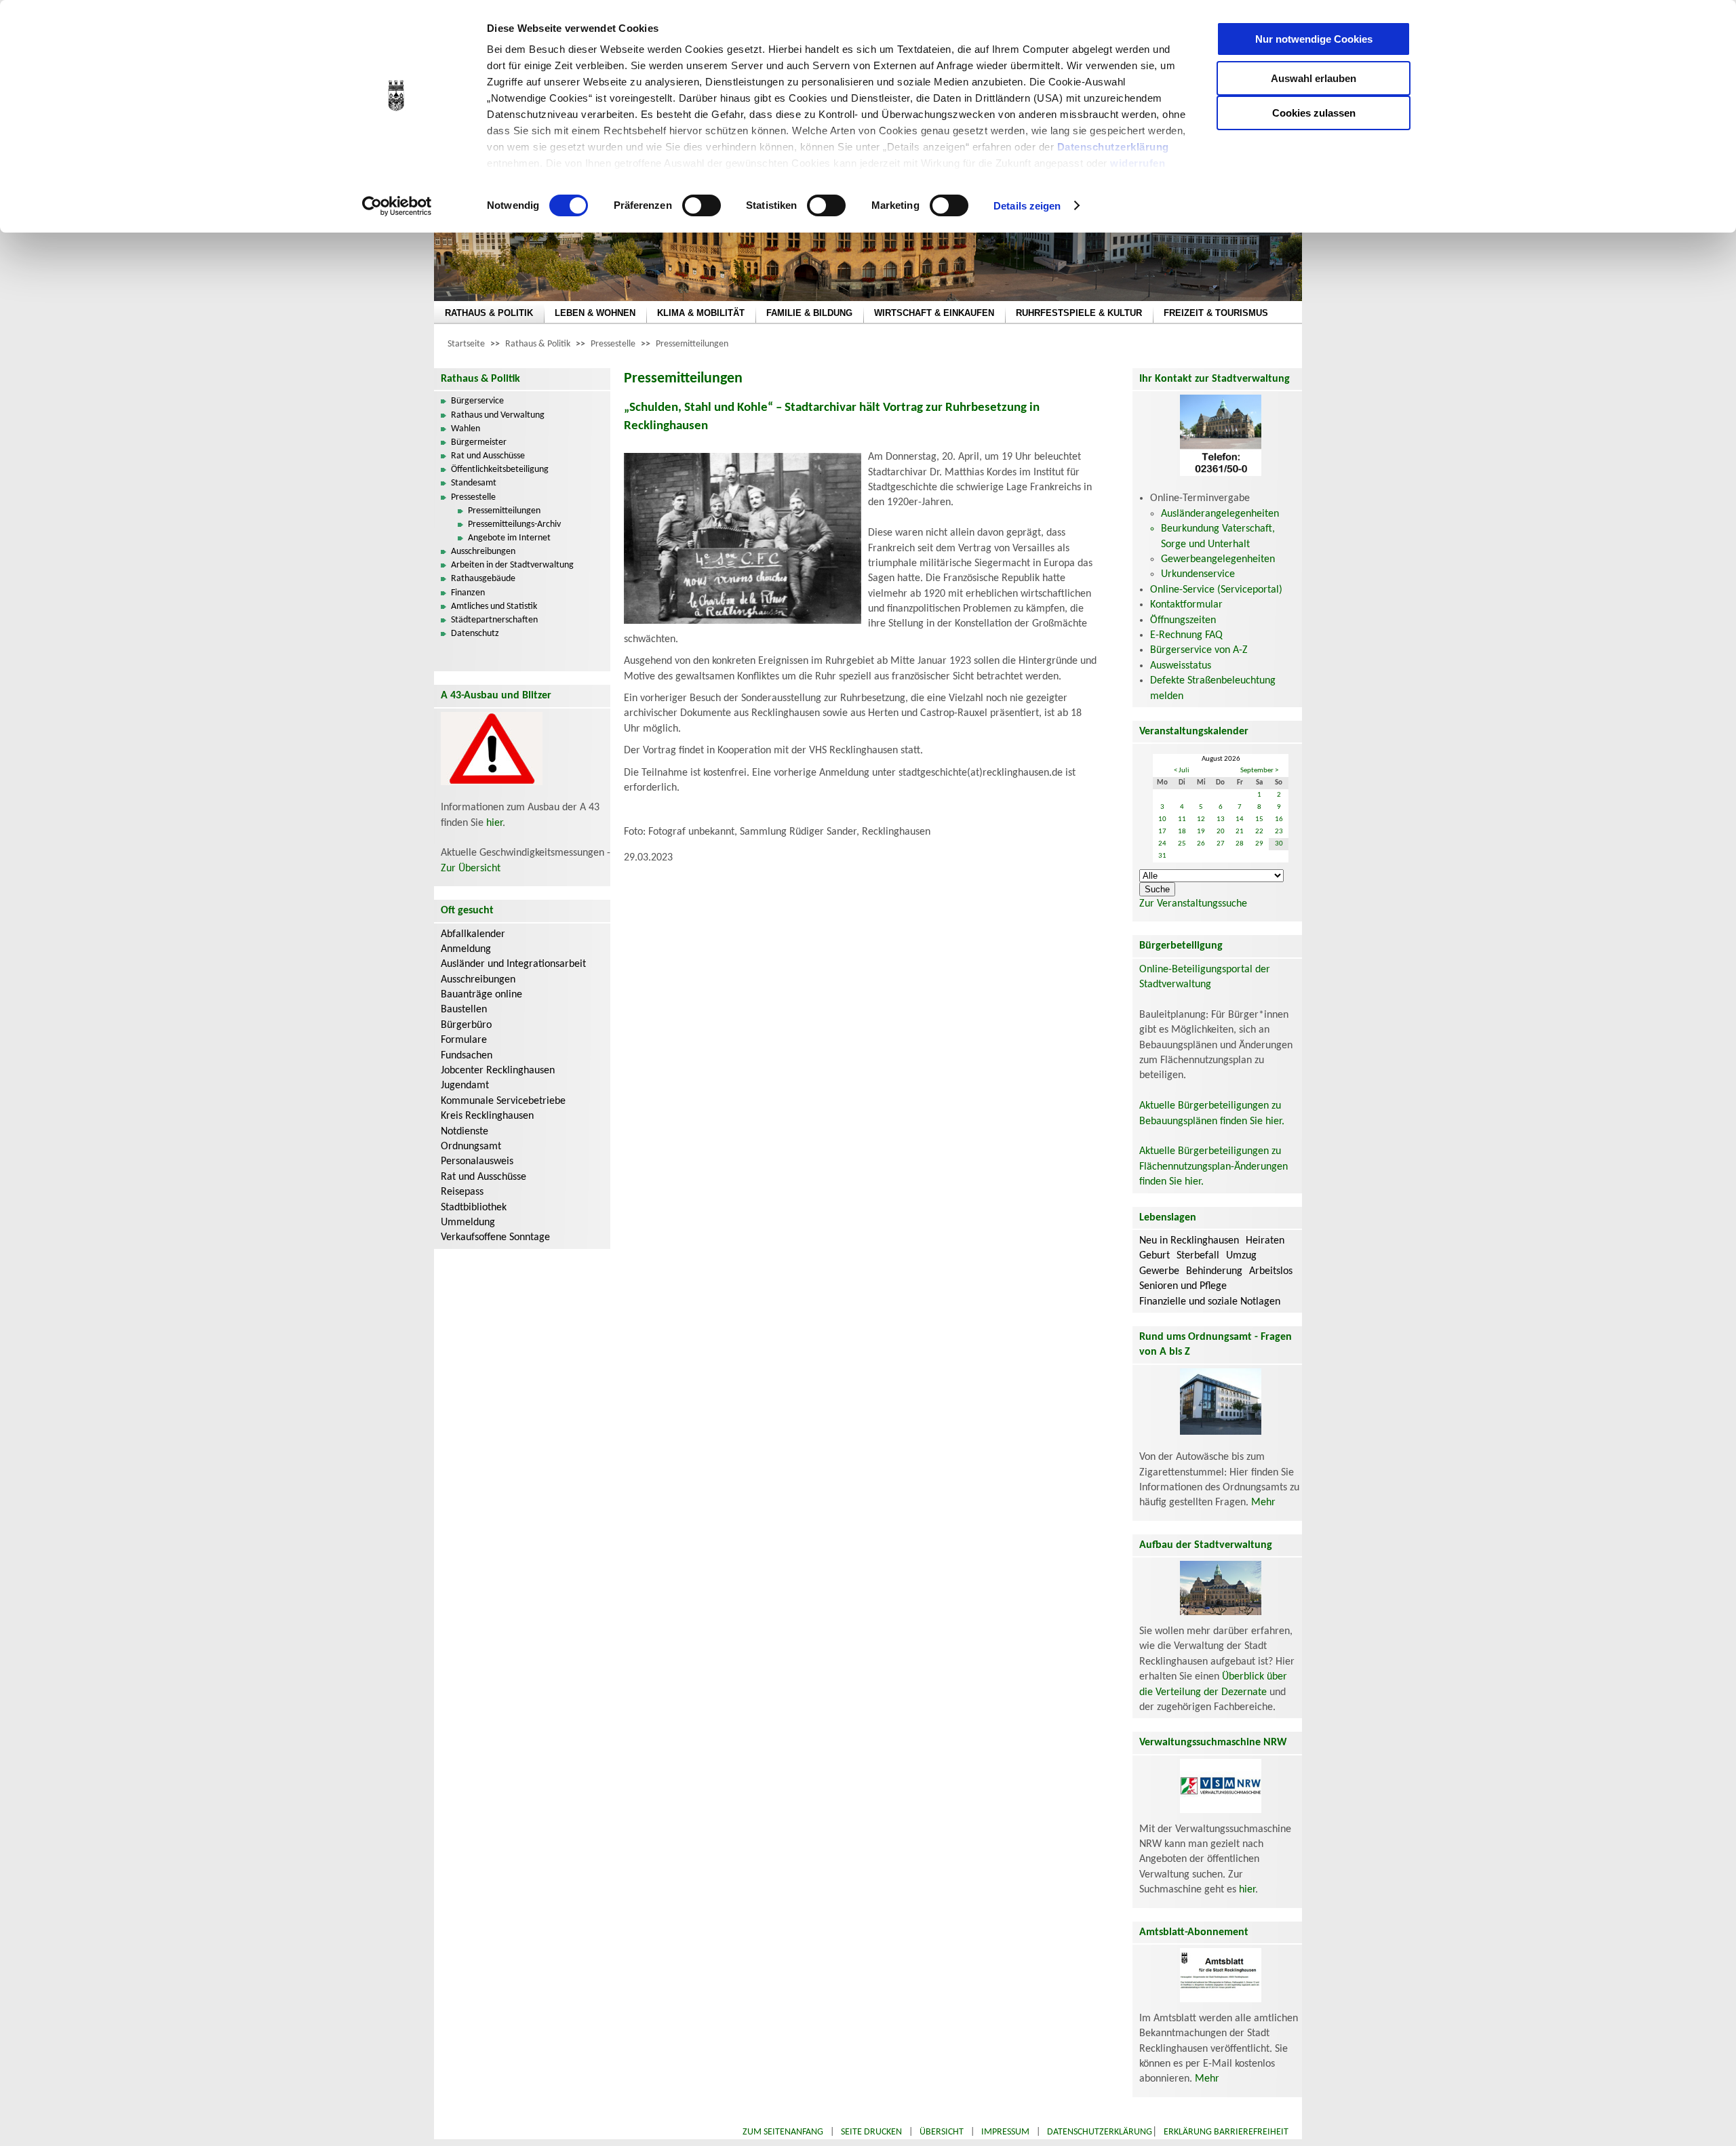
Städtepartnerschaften (494, 620)
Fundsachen (467, 1056)
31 (1162, 856)
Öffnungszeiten (1183, 620)
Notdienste (465, 1132)
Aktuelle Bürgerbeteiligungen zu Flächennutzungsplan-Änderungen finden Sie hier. (1214, 1167)
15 (1259, 819)
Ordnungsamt (471, 1147)
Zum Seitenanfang (783, 2132)
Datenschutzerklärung (1113, 147)
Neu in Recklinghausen (1189, 1241)
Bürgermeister (479, 442)
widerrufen (1138, 163)
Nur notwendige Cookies (1314, 39)
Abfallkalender (473, 934)
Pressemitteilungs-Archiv (514, 524)
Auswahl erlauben (1314, 78)
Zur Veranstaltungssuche (1193, 904)
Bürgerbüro (466, 1025)
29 (1259, 844)
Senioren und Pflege (1183, 1286)
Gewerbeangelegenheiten (1218, 559)
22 (1259, 832)
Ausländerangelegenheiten (1220, 514)
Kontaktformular (1186, 605)
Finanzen (468, 593)
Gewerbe (1159, 1271)
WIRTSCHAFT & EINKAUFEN (934, 313)
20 (1221, 832)
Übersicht (942, 2132)
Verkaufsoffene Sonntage (495, 1237)
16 (1279, 819)
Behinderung (1214, 1271)
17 (1162, 832)
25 (1182, 844)
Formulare (464, 1040)
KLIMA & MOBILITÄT (701, 313)
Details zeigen (1027, 206)
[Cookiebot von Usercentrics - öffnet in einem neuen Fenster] (397, 206)
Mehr (1263, 1503)
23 (1279, 832)
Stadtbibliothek (474, 1208)
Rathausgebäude (483, 579)
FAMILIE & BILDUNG (809, 313)
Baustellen (464, 1010)
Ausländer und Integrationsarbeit (513, 964)
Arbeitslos (1271, 1271)
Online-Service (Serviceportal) (1216, 590)
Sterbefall (1198, 1256)
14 (1240, 819)
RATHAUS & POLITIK (489, 313)
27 (1221, 844)
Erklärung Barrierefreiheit (1226, 2132)
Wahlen (466, 429)
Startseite (466, 344)
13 (1221, 819)
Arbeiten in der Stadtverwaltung (512, 565)
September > (1259, 771)
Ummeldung (468, 1223)
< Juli (1182, 771)
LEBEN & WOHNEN (595, 313)
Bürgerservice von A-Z (1199, 650)
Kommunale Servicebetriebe (503, 1101)
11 (1182, 819)
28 (1240, 844)
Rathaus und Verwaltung (498, 415)
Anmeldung (466, 949)
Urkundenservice (1198, 574)
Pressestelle (613, 344)
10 (1162, 819)
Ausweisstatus (1181, 666)
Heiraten (1265, 1241)
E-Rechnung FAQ (1186, 635)
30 (1279, 844)
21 (1240, 832)
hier (494, 823)
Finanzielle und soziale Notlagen (1210, 1302)
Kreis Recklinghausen (487, 1116)
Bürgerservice (477, 401)
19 (1201, 832)
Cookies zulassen (1314, 113)
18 (1182, 832)
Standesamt (474, 483)
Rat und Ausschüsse (488, 456)
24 (1162, 844)
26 (1201, 844)
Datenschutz (475, 634)
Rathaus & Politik (538, 344)
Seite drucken (871, 2132)
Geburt (1155, 1256)
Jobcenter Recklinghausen (498, 1071)
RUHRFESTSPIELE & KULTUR (1079, 313)
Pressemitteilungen (692, 344)
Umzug (1241, 1256)
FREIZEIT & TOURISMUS (1216, 313)
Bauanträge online (481, 995)
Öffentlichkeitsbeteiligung (500, 470)
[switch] (702, 205)
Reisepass (462, 1192)
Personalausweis (477, 1161)
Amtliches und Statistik (494, 607)
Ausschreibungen (483, 552)
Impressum (1005, 2132)
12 (1201, 819)
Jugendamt (465, 1086)
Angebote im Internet (509, 538)
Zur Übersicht (471, 869)
